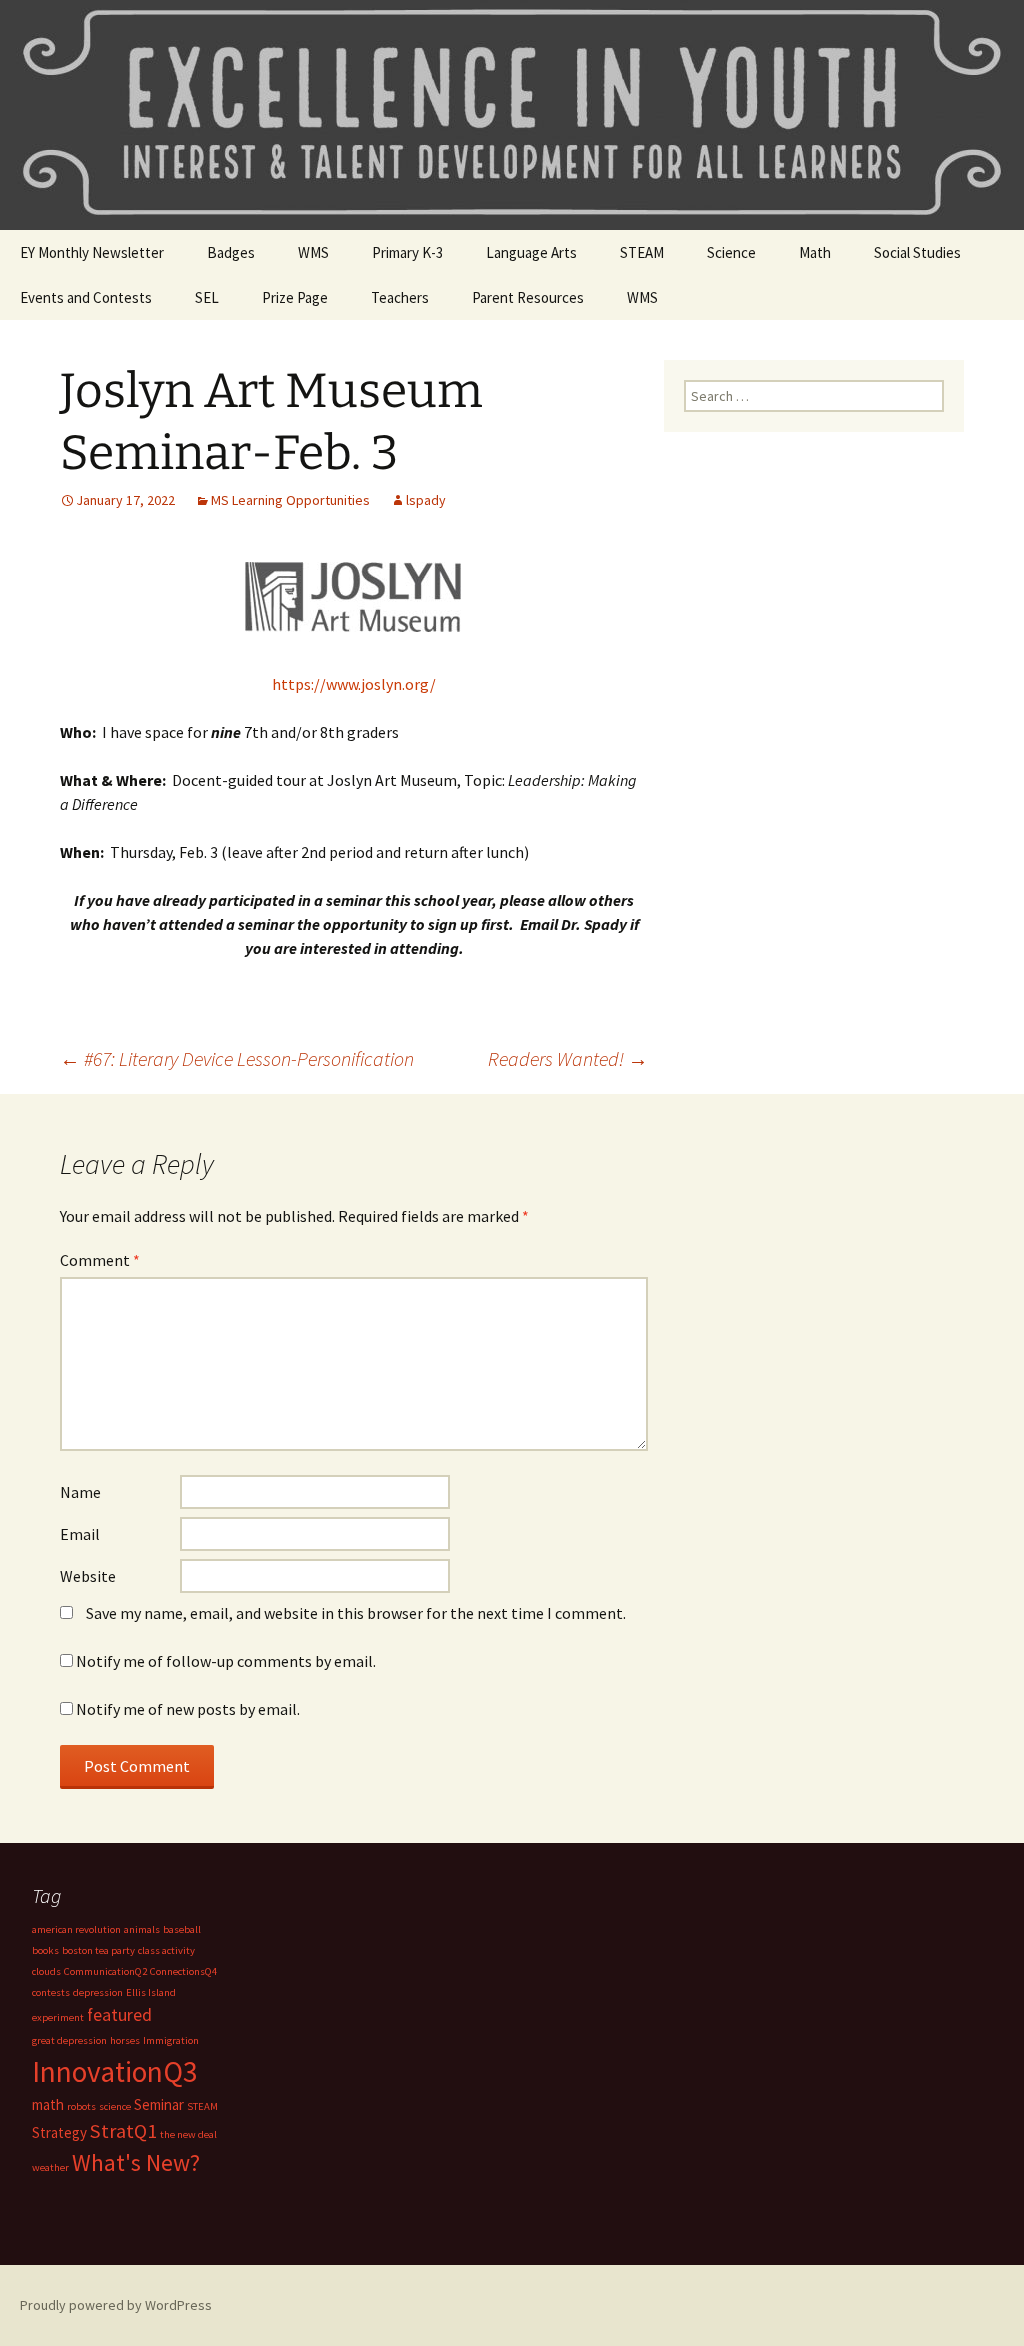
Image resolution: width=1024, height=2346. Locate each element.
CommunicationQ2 (105, 1971)
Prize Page (295, 297)
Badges (231, 252)
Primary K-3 (407, 252)
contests (51, 1992)
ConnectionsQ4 (183, 1971)
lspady (426, 500)
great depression (69, 2040)
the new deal (188, 2134)
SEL (207, 297)
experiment (58, 2017)
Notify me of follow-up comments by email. (226, 1661)
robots (81, 2106)
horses (125, 2040)
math (48, 2104)
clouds (46, 1971)
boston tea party (98, 1950)
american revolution (76, 1929)
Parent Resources (528, 297)
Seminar (159, 2104)
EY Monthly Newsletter (92, 252)
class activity (166, 1950)
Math (815, 252)
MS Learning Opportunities (290, 500)
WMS (313, 252)
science (115, 2106)
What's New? (136, 2163)
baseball (182, 1929)
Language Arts (531, 252)
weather (50, 2167)
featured (119, 2014)
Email (80, 1534)
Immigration (171, 2040)
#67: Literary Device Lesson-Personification (237, 1058)
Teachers (400, 297)
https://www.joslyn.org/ (354, 684)
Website (88, 1576)
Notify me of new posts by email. (188, 1709)
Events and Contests (86, 297)
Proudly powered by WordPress (116, 2305)
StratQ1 (123, 2131)
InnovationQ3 (115, 2071)
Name (80, 1492)
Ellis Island (151, 1992)
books (45, 1950)
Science (731, 252)
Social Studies (917, 252)
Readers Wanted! (568, 1058)
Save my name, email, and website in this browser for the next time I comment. (356, 1613)
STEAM (642, 252)
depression (98, 1992)
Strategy (59, 2132)
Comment (100, 1260)
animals (142, 1929)
